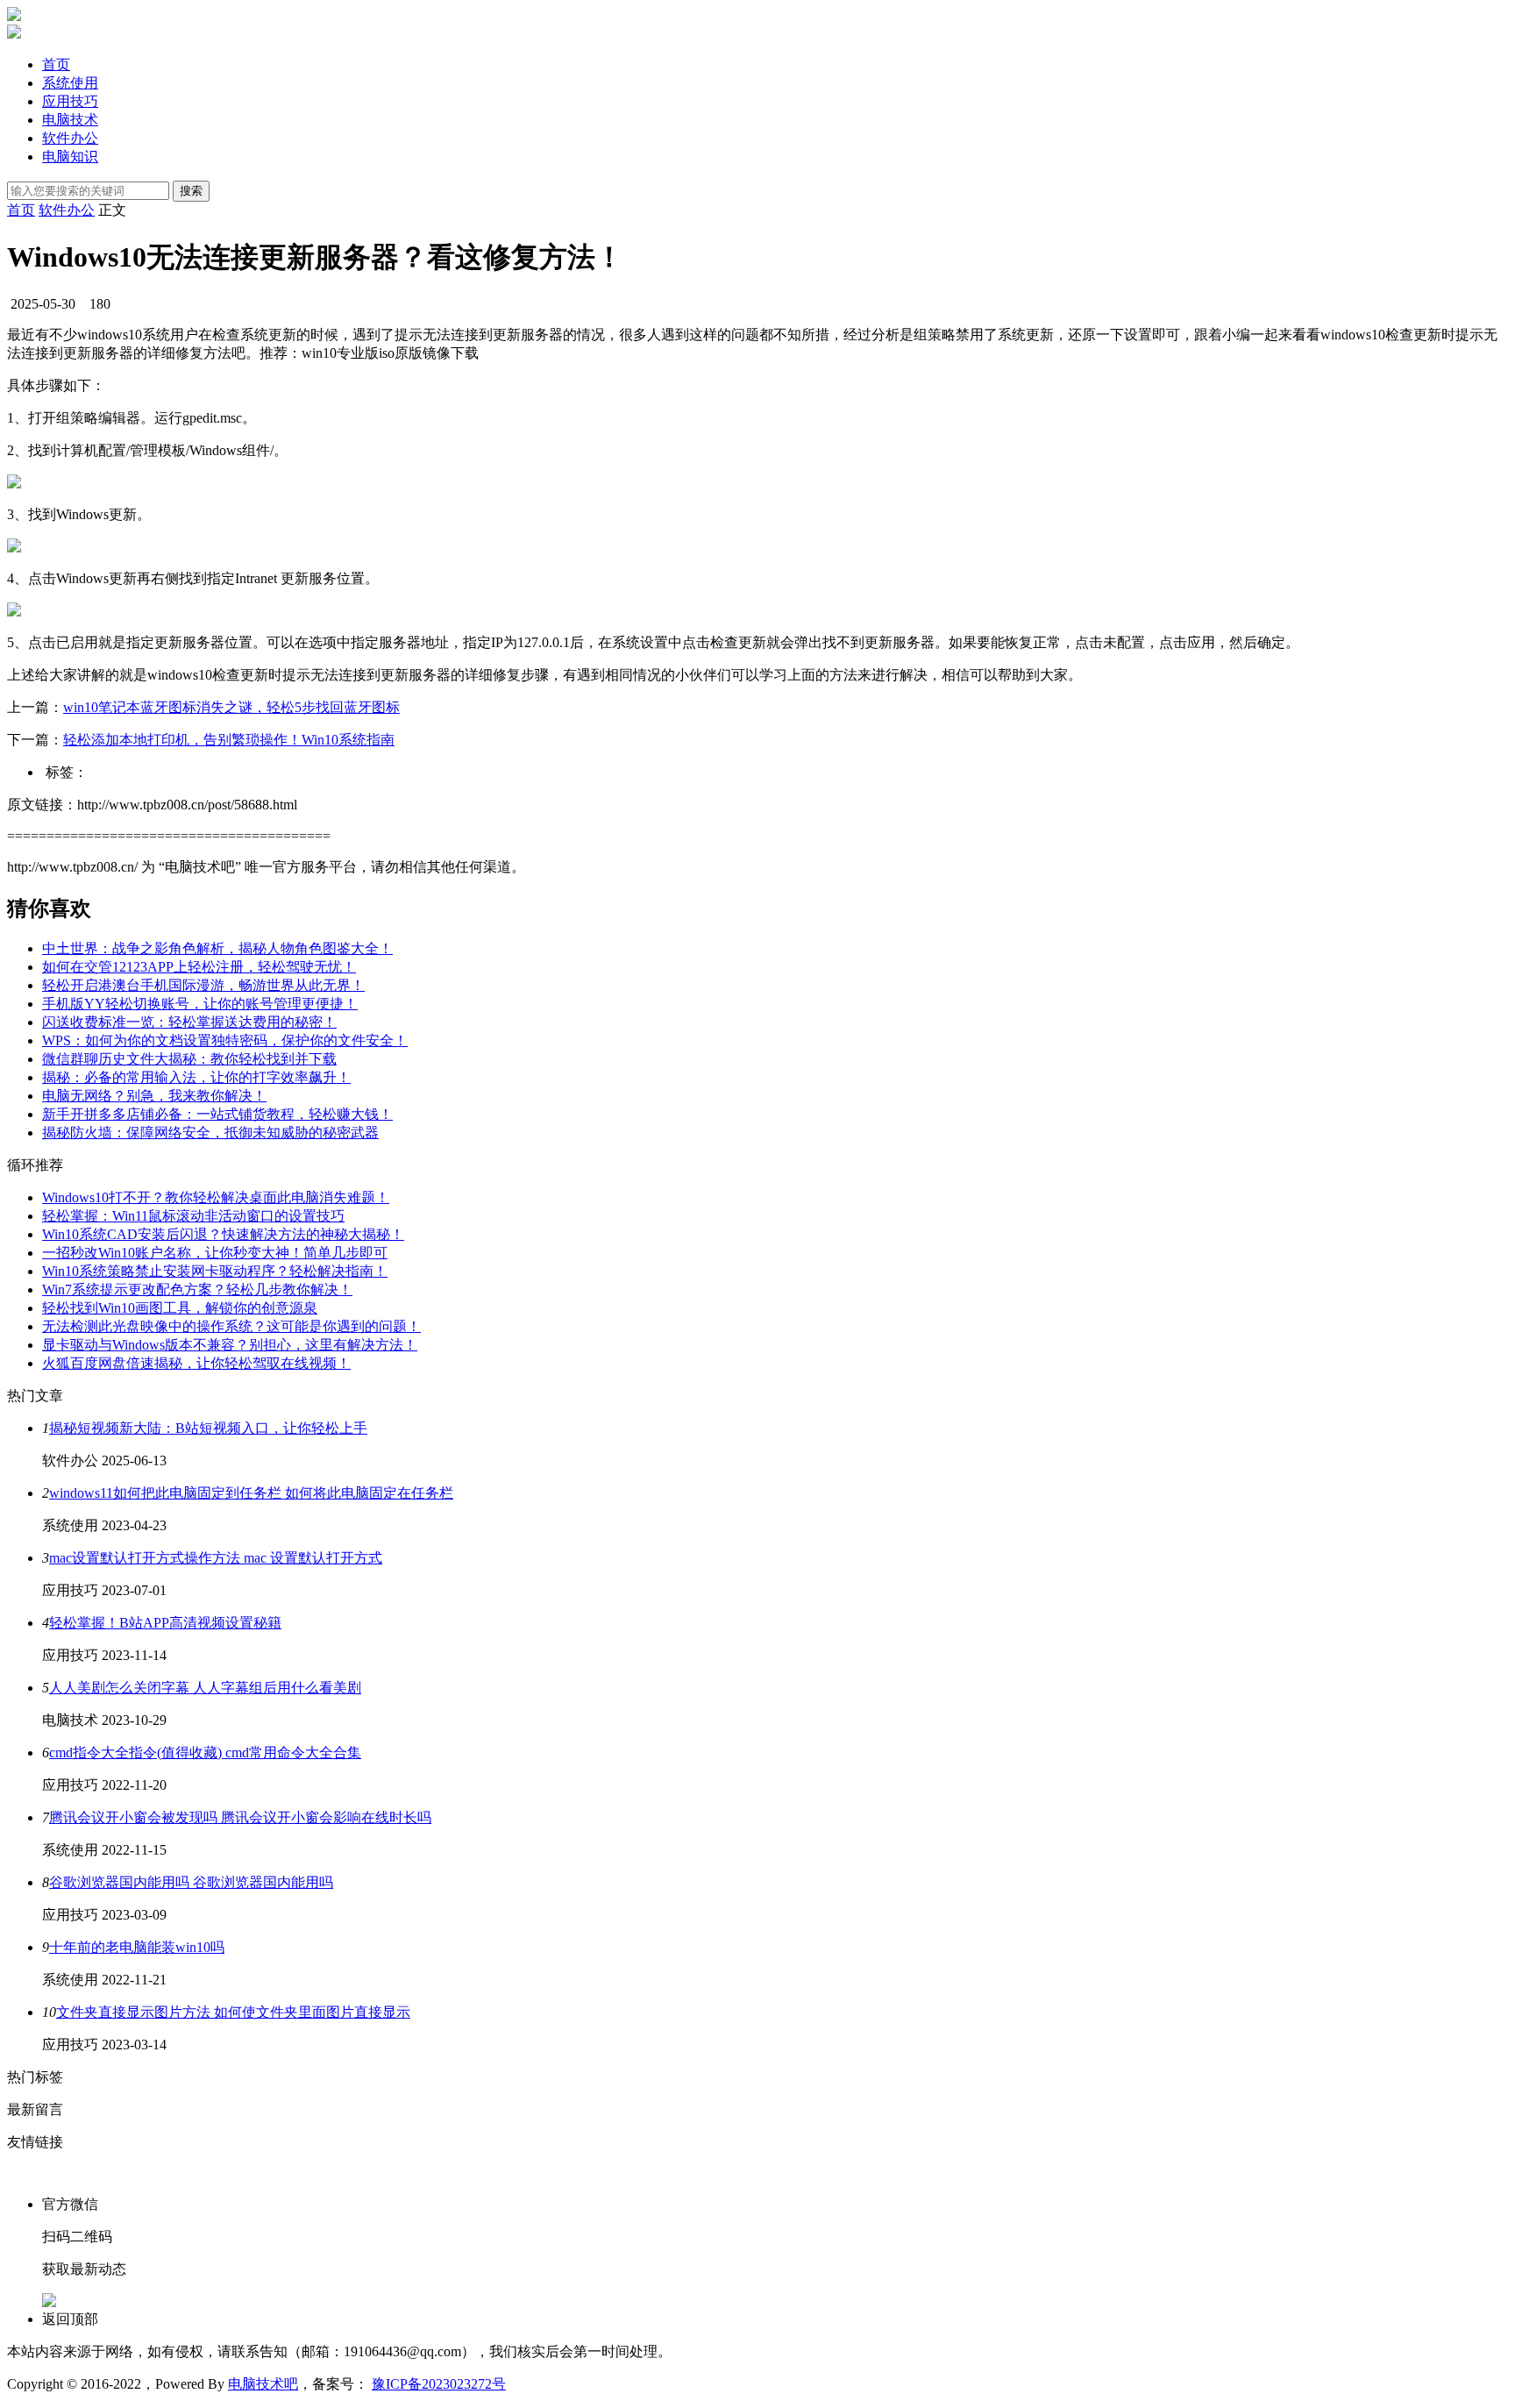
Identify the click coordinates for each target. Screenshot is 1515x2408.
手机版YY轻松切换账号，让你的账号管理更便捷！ (200, 1004)
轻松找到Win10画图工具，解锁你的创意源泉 (180, 1308)
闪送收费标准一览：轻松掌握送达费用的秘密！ (189, 1022)
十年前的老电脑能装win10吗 (137, 1947)
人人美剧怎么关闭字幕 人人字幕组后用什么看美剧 (205, 1688)
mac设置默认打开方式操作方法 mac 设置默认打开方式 (216, 1558)
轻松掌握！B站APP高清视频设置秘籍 (165, 1623)
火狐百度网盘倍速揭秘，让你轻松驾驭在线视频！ (196, 1363)
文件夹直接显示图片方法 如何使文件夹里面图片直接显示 (233, 2012)
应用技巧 (70, 101)
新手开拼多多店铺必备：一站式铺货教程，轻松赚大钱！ (217, 1114)
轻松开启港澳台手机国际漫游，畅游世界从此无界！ (203, 985)
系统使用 (70, 83)
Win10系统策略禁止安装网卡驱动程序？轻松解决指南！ (215, 1271)
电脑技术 (70, 120)
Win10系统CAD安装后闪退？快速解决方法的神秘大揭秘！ (223, 1234)
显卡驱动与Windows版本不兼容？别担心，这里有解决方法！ (230, 1345)
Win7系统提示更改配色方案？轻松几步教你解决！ (197, 1289)
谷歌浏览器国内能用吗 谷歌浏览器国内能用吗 (191, 1882)
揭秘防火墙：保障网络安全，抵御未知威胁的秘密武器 (210, 1133)
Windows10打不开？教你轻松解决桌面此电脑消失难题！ (216, 1197)
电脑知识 (70, 157)
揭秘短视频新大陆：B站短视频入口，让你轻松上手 (208, 1428)
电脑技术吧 (263, 2384)
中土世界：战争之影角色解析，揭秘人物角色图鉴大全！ (217, 948)
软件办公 (70, 138)
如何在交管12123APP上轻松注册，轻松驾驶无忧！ (199, 967)
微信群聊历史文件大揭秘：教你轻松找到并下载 (189, 1059)
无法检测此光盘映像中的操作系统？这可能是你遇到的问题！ (231, 1326)
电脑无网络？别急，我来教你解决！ (154, 1096)
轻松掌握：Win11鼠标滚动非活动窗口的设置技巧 (193, 1216)
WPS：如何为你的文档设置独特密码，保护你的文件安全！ (225, 1040)
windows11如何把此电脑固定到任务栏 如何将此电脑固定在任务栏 (251, 1493)
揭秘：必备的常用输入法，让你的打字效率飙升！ (196, 1077)
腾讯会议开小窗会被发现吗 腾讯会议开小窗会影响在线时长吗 (240, 1817)
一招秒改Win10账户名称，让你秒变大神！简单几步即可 (215, 1253)
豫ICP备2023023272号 (439, 2384)
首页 (56, 64)
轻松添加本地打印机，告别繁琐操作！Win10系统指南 (229, 740)
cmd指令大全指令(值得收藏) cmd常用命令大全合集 (205, 1753)
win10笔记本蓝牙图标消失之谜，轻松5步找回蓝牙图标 (231, 707)
